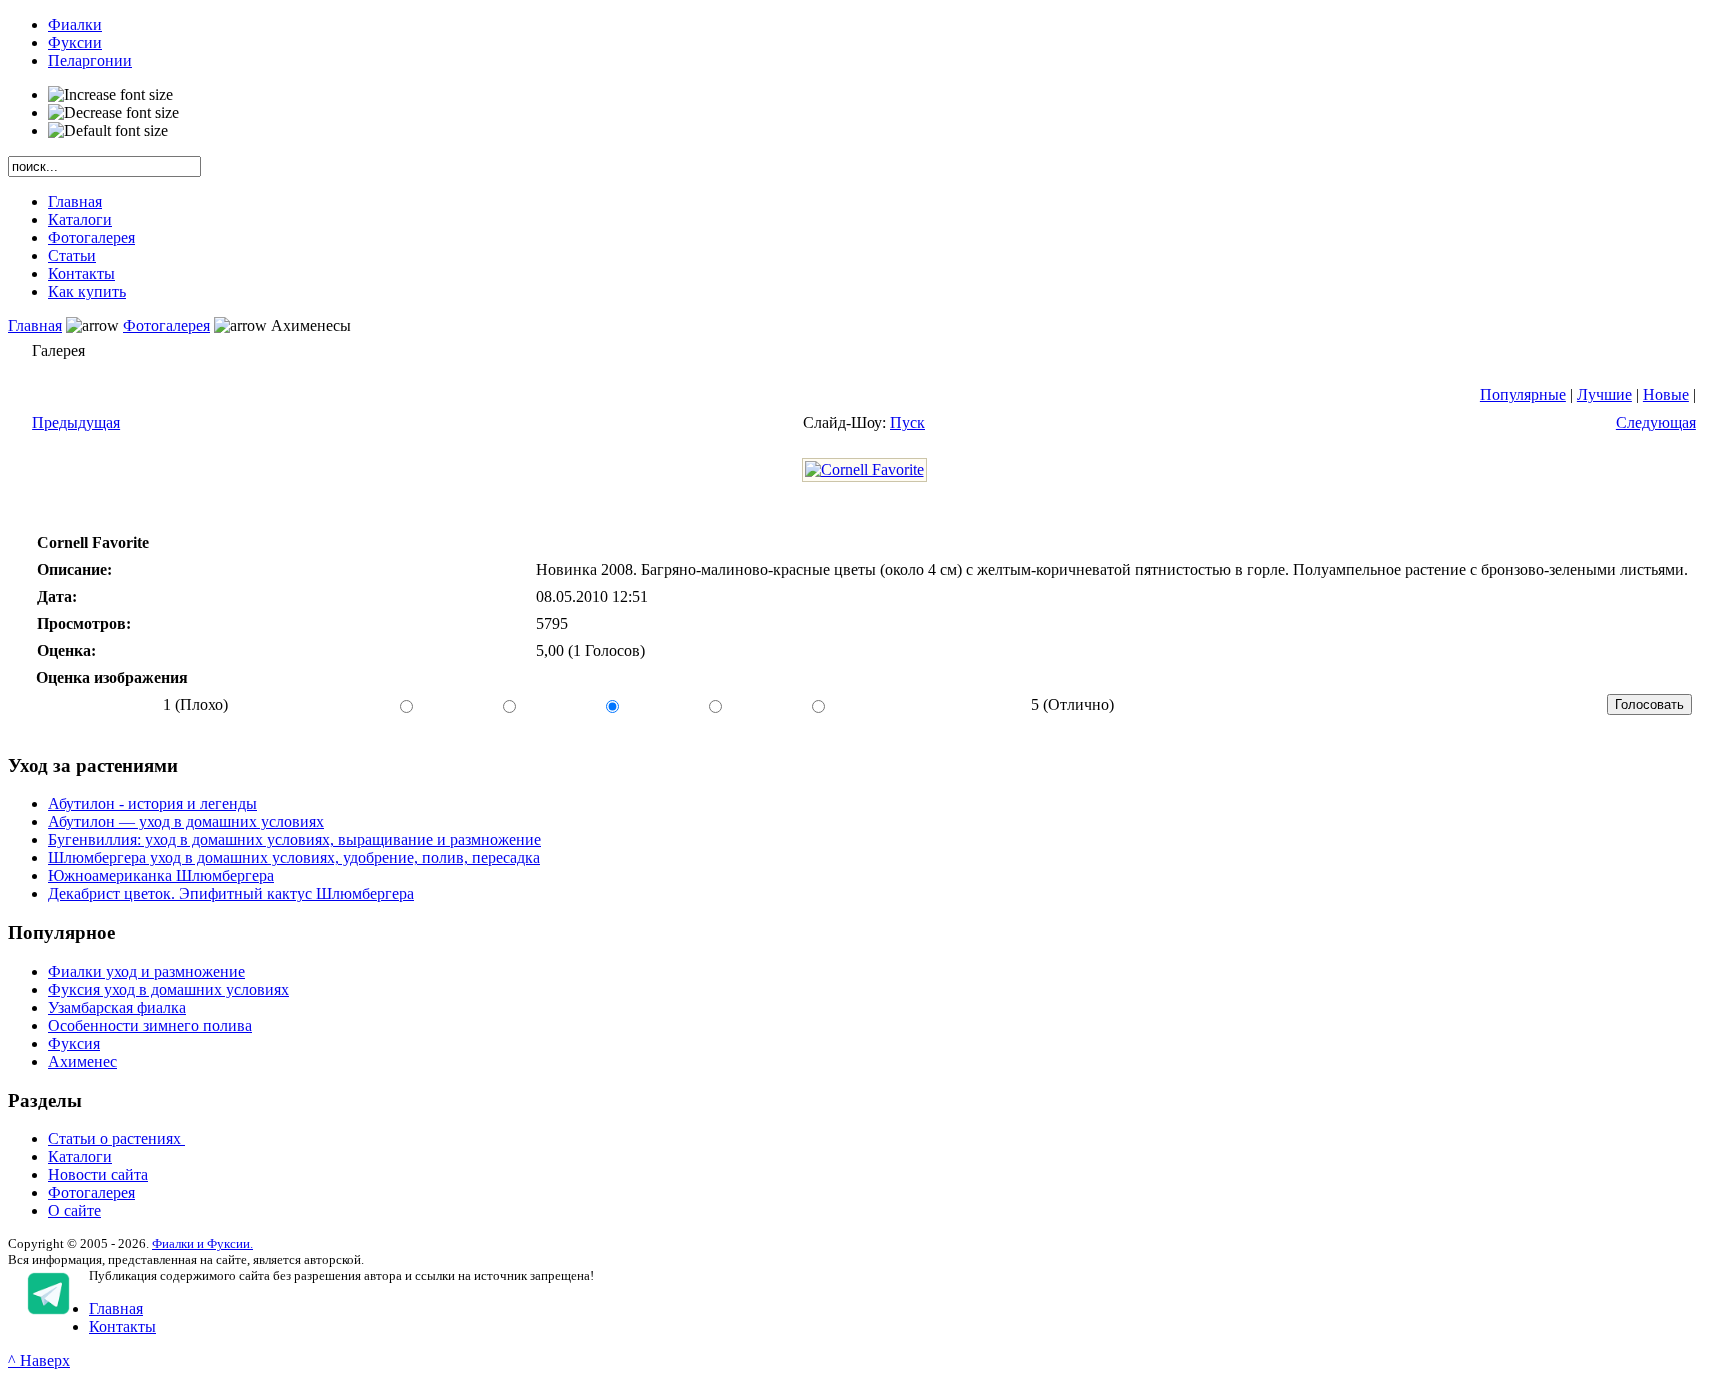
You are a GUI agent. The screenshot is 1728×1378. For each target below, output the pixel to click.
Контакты (122, 1326)
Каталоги (80, 1156)
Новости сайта (98, 1174)
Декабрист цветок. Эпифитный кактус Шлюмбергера (231, 893)
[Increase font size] (110, 95)
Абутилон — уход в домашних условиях (186, 821)
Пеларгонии (90, 60)
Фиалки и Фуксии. (202, 1243)
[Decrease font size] (113, 113)
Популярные (1523, 394)
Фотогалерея (166, 325)
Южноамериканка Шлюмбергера (161, 875)
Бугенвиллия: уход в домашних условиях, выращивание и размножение (294, 839)
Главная (35, 325)
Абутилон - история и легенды (152, 803)
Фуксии (75, 42)
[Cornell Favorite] (864, 469)
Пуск (907, 422)
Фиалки (75, 24)
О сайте (74, 1210)
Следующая (1656, 422)
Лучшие (1604, 394)
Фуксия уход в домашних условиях (168, 989)
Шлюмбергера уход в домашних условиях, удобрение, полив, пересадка (294, 857)
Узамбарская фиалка (117, 1007)
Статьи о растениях (116, 1138)
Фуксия (74, 1043)
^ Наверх (39, 1360)
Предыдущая (76, 422)
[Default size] (108, 131)
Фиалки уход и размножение (146, 971)
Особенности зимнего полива (150, 1025)
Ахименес (82, 1061)
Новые (1666, 394)
